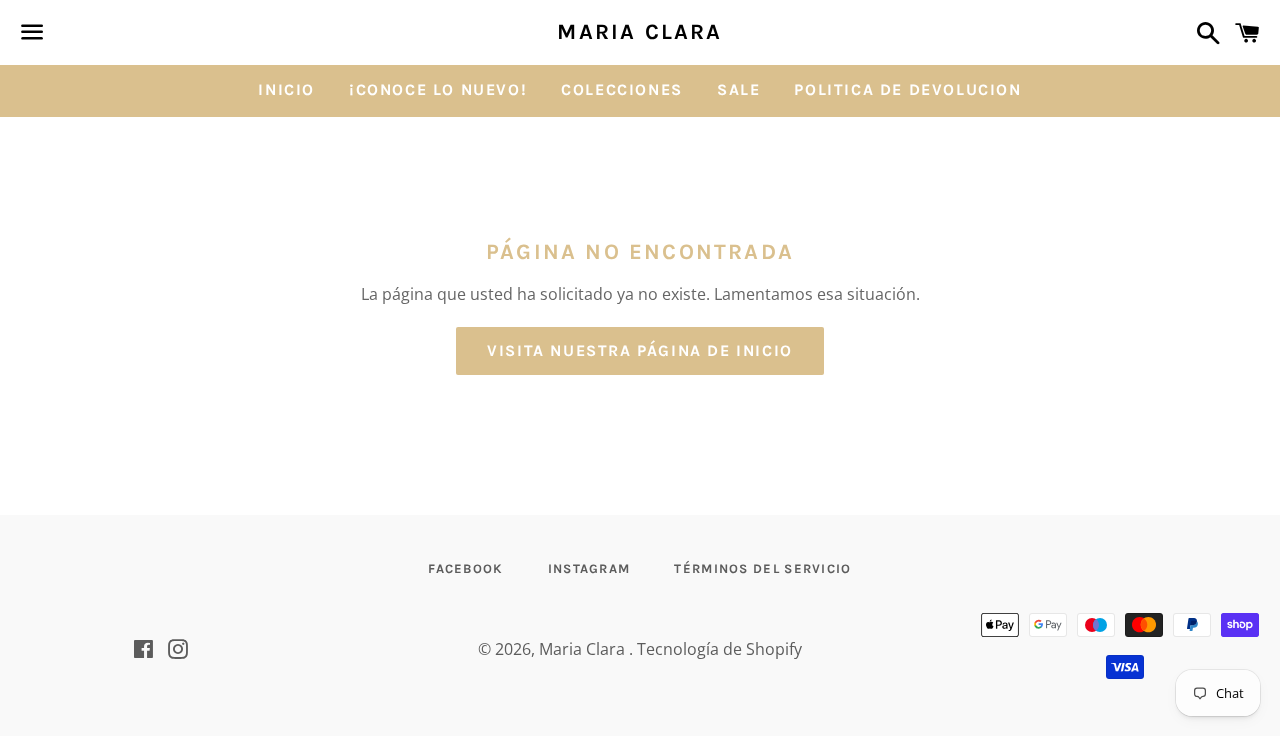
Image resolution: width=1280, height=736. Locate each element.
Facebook (465, 568)
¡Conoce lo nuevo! (438, 89)
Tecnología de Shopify (719, 649)
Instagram (589, 568)
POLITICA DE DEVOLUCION (907, 89)
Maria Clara (639, 32)
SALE (738, 89)
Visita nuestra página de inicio (640, 350)
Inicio (286, 89)
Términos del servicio (762, 568)
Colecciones (622, 89)
